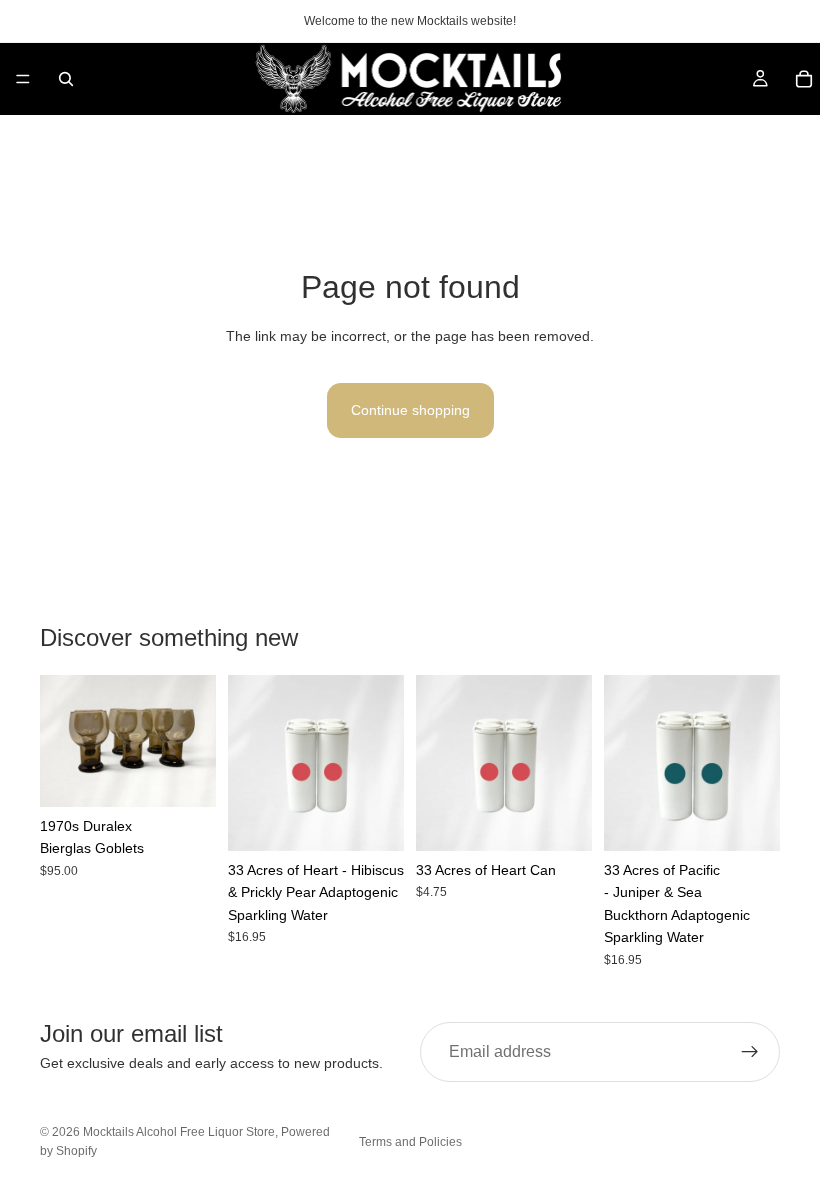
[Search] (66, 79)
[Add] (185, 776)
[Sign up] (750, 1052)
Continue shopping (410, 410)
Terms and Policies (410, 1142)
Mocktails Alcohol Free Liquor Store (179, 1132)
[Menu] (23, 79)
